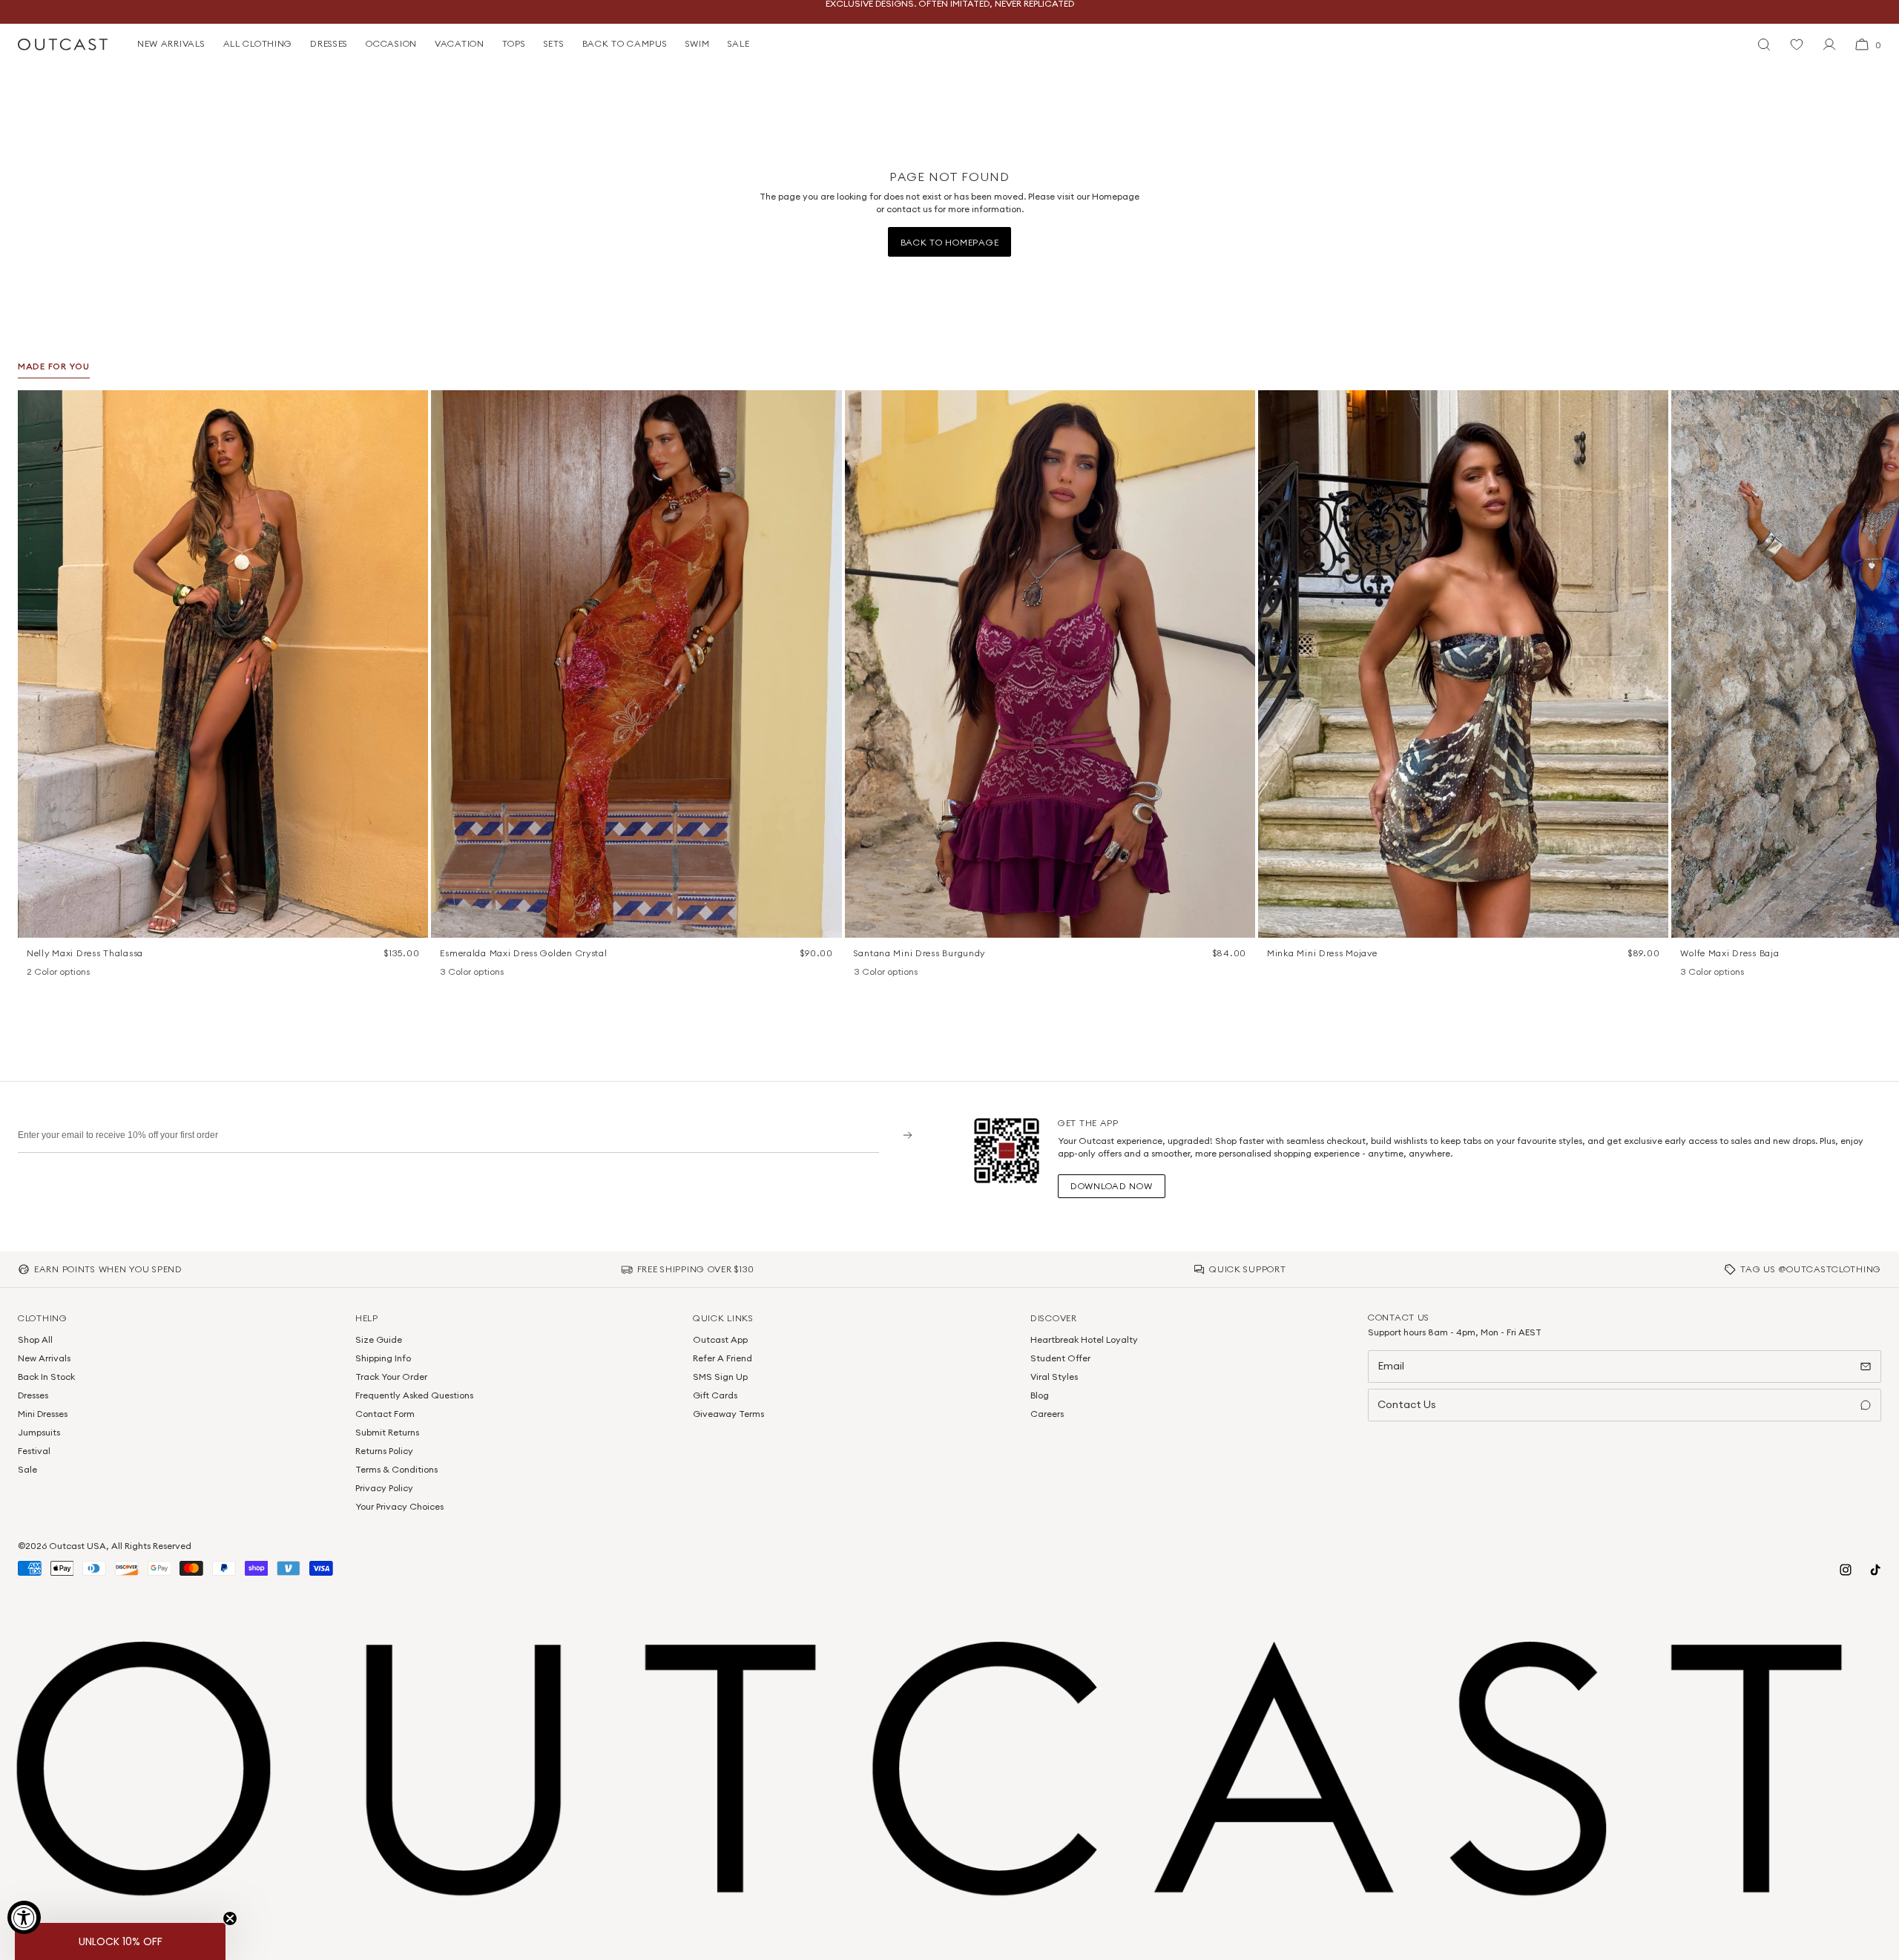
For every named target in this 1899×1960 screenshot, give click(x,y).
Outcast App (720, 1339)
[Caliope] (447, 973)
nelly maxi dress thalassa (85, 953)
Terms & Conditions (396, 1469)
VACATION (460, 43)
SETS (554, 43)
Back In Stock (46, 1377)
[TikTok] (1875, 1570)
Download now (1112, 1186)
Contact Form (385, 1414)
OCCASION (391, 43)
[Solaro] (1726, 973)
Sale (27, 1469)
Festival (34, 1451)
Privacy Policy (384, 1488)
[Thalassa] (34, 973)
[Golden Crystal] (486, 973)
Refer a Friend (723, 1358)
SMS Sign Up (720, 1377)
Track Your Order (391, 1377)
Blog (1040, 1395)
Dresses (33, 1395)
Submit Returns (387, 1432)
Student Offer (1060, 1358)
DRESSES (329, 43)
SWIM (698, 43)
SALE (739, 43)
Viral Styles (1054, 1377)
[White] (53, 973)
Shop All (35, 1339)
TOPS (514, 43)
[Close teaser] (230, 1918)
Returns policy (384, 1451)
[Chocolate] (467, 973)
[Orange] (881, 973)
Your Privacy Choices (399, 1506)
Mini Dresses (43, 1414)
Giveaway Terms (728, 1414)
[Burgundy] (861, 973)
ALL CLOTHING (258, 43)
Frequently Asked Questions (414, 1395)
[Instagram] (1846, 1570)
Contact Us (1407, 1404)
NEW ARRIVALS (171, 43)
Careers (1047, 1414)
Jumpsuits (39, 1432)
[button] (412, 407)
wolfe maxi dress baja (1729, 953)
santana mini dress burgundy (919, 953)
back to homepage (950, 242)
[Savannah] (1707, 973)
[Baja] (1688, 973)
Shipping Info (383, 1358)
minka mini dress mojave (1322, 953)
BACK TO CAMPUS (625, 43)
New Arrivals (44, 1358)
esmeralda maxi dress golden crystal (523, 953)
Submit (902, 1135)
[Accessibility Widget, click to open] (24, 1917)
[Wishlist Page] (1797, 45)
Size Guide (379, 1339)
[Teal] (900, 973)
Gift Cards (715, 1395)
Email (1391, 1366)
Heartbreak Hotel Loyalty (1084, 1339)
